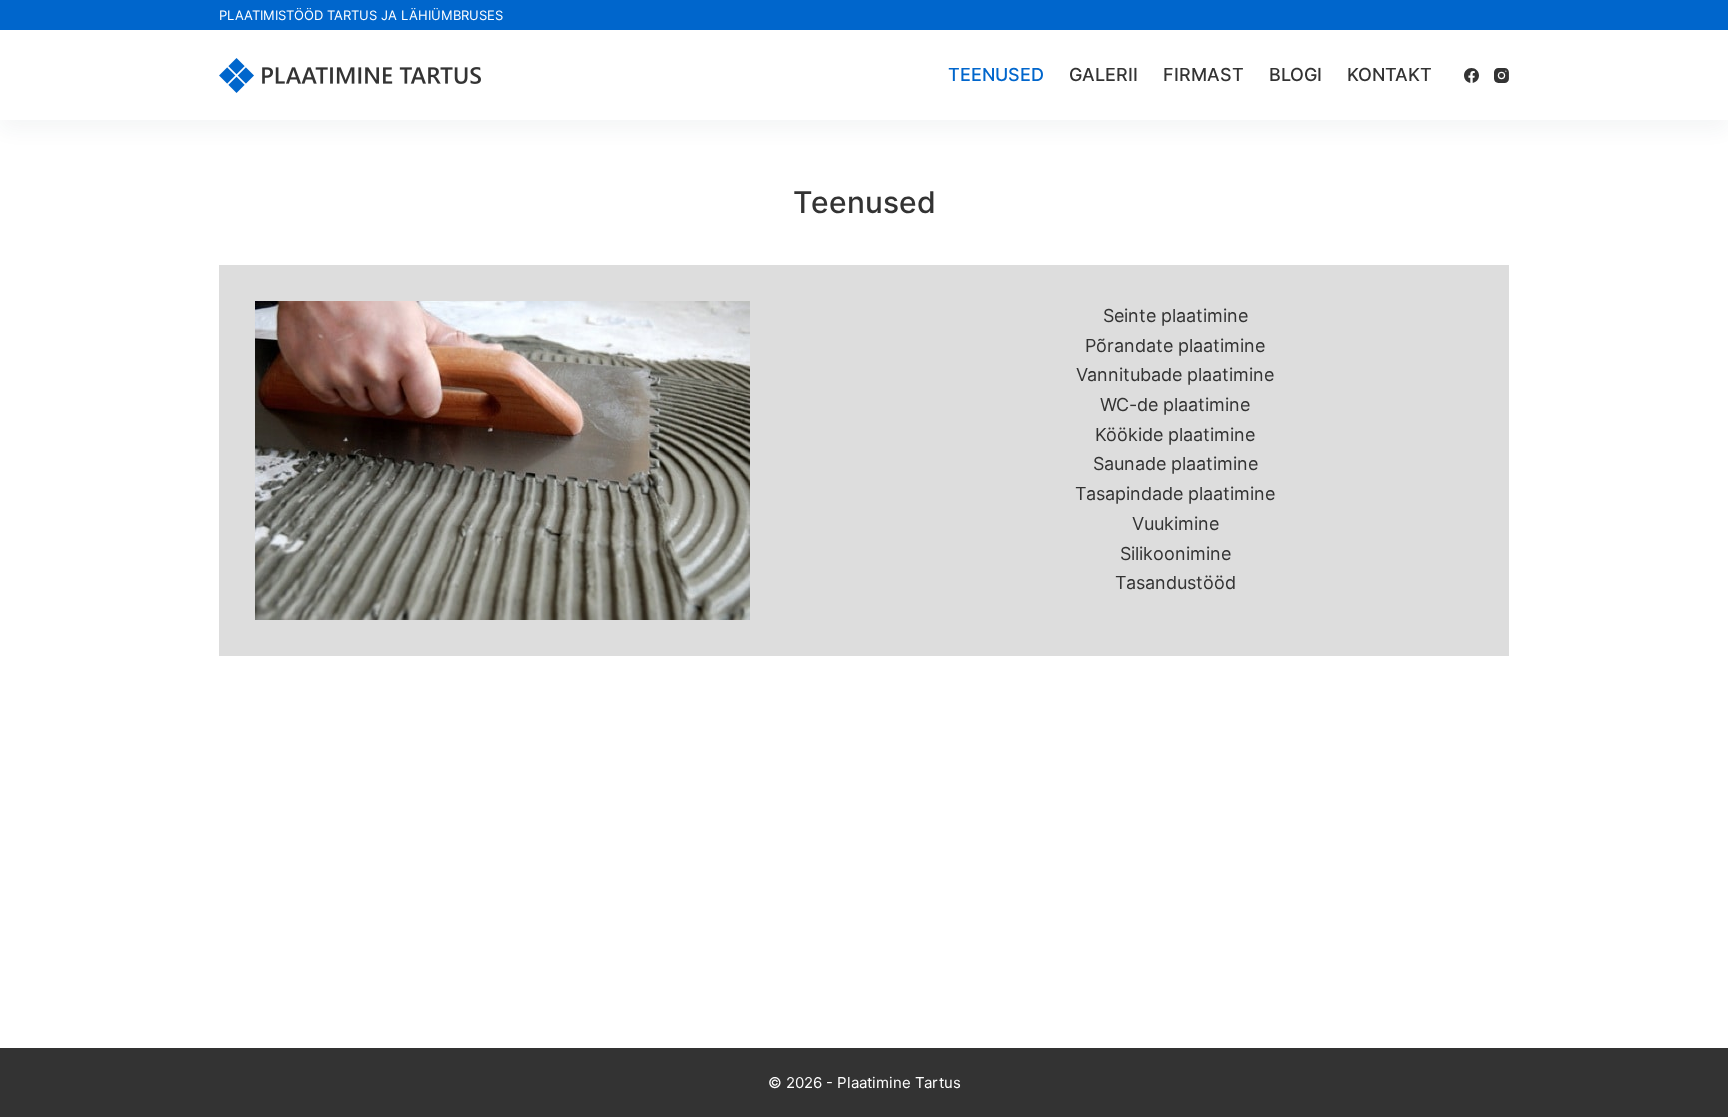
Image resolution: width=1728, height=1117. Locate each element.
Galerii (1103, 74)
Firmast (1203, 74)
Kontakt (1389, 74)
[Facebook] (1471, 75)
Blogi (1295, 74)
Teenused (996, 74)
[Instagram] (1501, 75)
